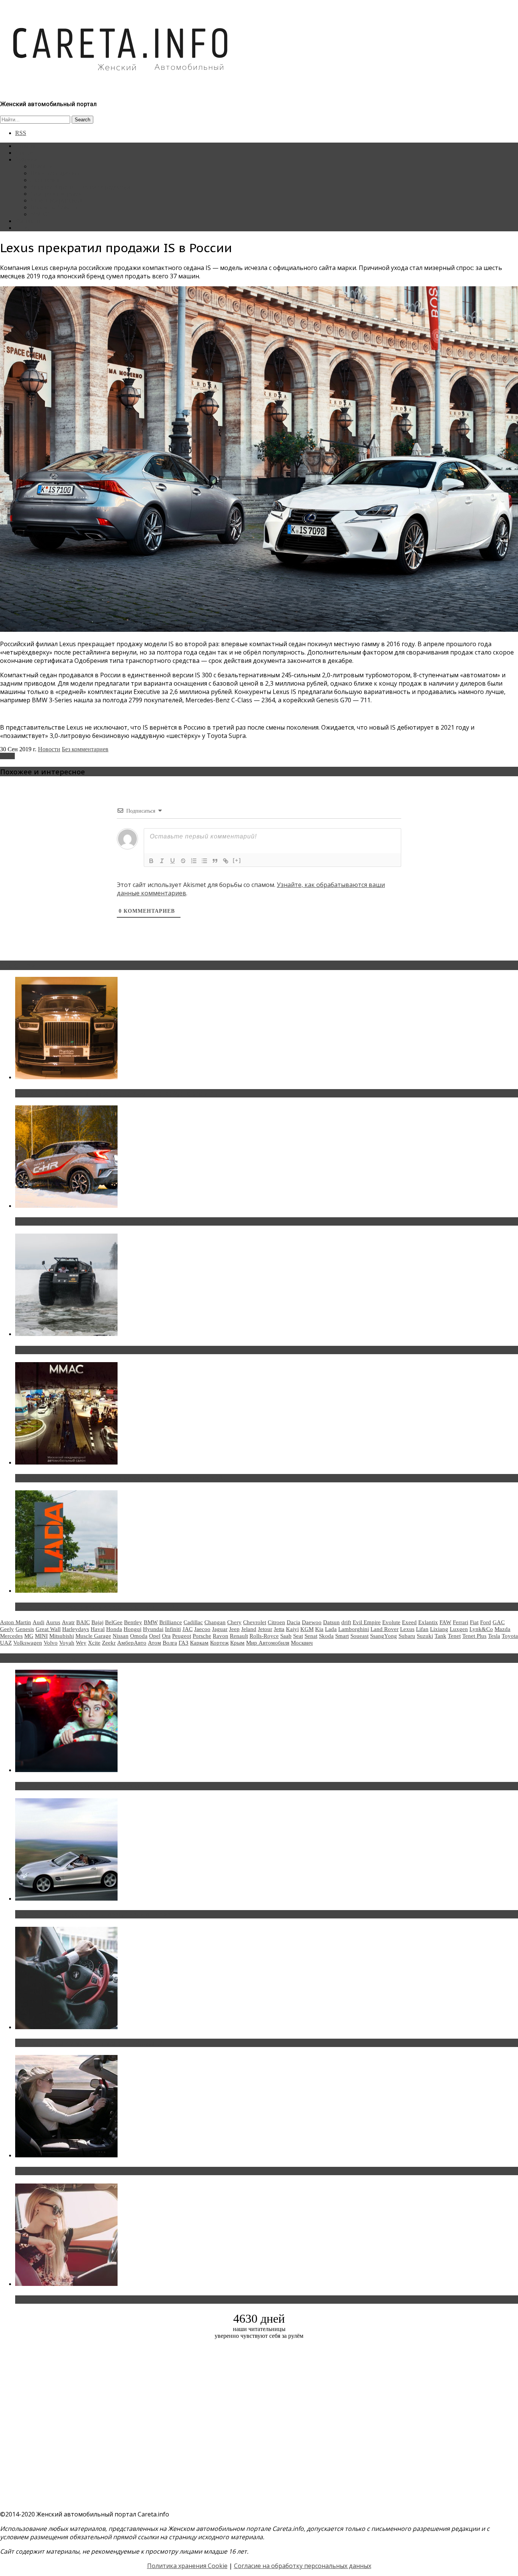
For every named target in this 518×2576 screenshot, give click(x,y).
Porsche (202, 1636)
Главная (25, 146)
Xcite (94, 1643)
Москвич (302, 1643)
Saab (286, 1636)
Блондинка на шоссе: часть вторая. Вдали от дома (93, 1914)
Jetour (265, 1629)
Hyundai (153, 1629)
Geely (7, 1629)
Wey (81, 1643)
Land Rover (385, 1629)
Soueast (359, 1636)
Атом (155, 1643)
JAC (188, 1629)
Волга (170, 1643)
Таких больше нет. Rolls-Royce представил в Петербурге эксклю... (117, 1093)
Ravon (221, 1636)
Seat (298, 1636)
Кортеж (219, 1643)
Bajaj (97, 1622)
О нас (23, 228)
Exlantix (428, 1622)
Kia (319, 1629)
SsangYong (384, 1636)
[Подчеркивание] (173, 861)
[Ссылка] (226, 861)
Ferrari (461, 1622)
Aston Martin (16, 1622)
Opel (155, 1636)
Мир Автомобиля (268, 1643)
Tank (440, 1636)
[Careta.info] (121, 84)
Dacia (294, 1622)
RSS (21, 133)
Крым (237, 1643)
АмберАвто (132, 1643)
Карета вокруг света (57, 200)
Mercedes (11, 1636)
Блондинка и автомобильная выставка (75, 2300)
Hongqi (133, 1629)
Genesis (25, 1629)
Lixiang (439, 1629)
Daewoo (312, 1622)
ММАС (40, 214)
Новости (42, 166)
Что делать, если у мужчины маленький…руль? (89, 2043)
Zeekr (109, 1643)
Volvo (51, 1643)
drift (346, 1622)
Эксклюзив (45, 180)
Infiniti (173, 1629)
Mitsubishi (62, 1636)
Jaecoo (202, 1629)
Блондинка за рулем (56, 194)
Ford (486, 1622)
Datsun (331, 1622)
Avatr (68, 1622)
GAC (499, 1622)
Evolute (391, 1622)
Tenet (454, 1636)
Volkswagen (28, 1643)
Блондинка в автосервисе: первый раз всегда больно (97, 1786)
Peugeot (182, 1636)
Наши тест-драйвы (55, 173)
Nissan (121, 1636)
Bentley (133, 1622)
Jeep (234, 1629)
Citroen (276, 1622)
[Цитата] (215, 861)
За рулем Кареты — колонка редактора (81, 187)
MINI (41, 1636)
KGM (307, 1629)
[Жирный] (151, 861)
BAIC (83, 1622)
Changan (215, 1622)
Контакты (28, 221)
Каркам (199, 1643)
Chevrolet (255, 1622)
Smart (342, 1636)
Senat (311, 1636)
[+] (237, 860)
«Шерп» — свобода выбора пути (65, 1350)
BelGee (114, 1622)
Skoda (326, 1636)
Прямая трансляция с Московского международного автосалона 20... (121, 1478)
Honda (114, 1629)
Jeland (249, 1629)
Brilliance (171, 1622)
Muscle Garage (93, 1636)
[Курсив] (162, 861)
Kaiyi (292, 1629)
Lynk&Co (481, 1629)
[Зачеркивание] (183, 861)
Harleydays (76, 1629)
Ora (166, 1636)
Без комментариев (85, 749)
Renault (239, 1636)
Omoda (139, 1636)
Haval (98, 1629)
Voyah (67, 1643)
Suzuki (425, 1636)
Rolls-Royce (264, 1636)
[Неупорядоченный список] (204, 861)
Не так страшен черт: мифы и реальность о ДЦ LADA (97, 1607)
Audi (38, 1622)
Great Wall (48, 1629)
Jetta (279, 1629)
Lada (331, 1629)
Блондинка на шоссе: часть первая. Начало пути (90, 2171)
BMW (151, 1622)
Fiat (474, 1622)
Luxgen (459, 1629)
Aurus (53, 1622)
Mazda (502, 1629)
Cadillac (193, 1622)
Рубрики (26, 159)
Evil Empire (367, 1622)
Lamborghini (354, 1629)
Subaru (407, 1636)
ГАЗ (184, 1643)
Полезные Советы (54, 207)
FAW (445, 1622)
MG (29, 1636)
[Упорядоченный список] (194, 861)
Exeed (409, 1622)
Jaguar (220, 1629)
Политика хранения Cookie (187, 2566)
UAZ (6, 1643)
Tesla (494, 1636)
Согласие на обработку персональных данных (303, 2566)
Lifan (422, 1629)
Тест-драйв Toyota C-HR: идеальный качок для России (99, 1221)
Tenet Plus (474, 1636)
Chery (234, 1622)
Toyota (510, 1636)
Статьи (24, 153)
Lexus (7, 756)
